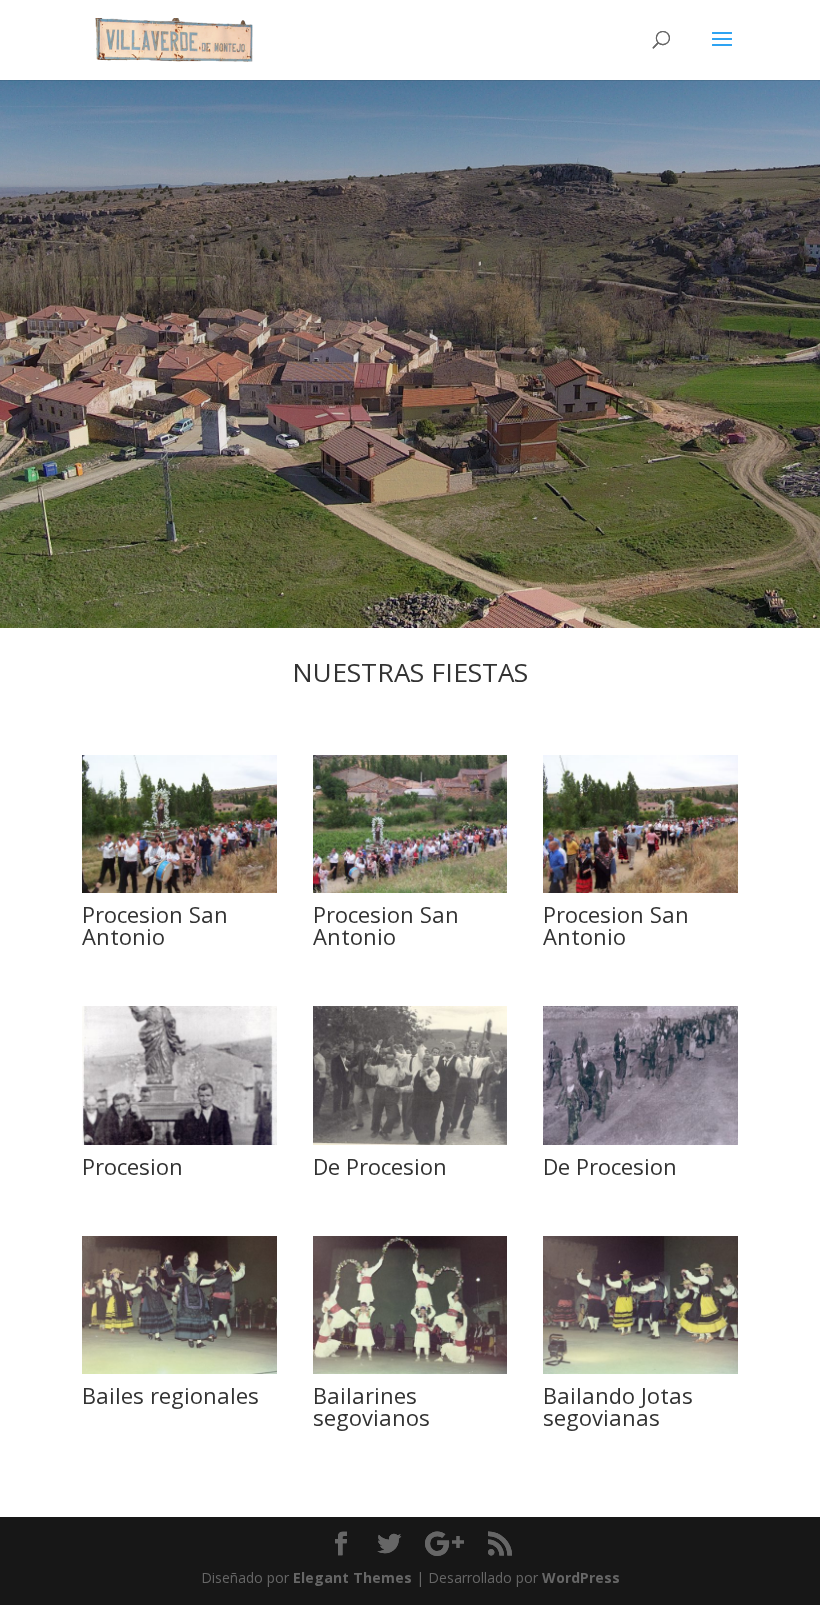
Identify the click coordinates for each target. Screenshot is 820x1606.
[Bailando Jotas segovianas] (640, 1368)
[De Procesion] (410, 1139)
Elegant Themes (352, 1577)
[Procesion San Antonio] (179, 887)
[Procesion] (179, 1139)
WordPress (581, 1577)
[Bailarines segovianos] (410, 1368)
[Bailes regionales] (179, 1368)
